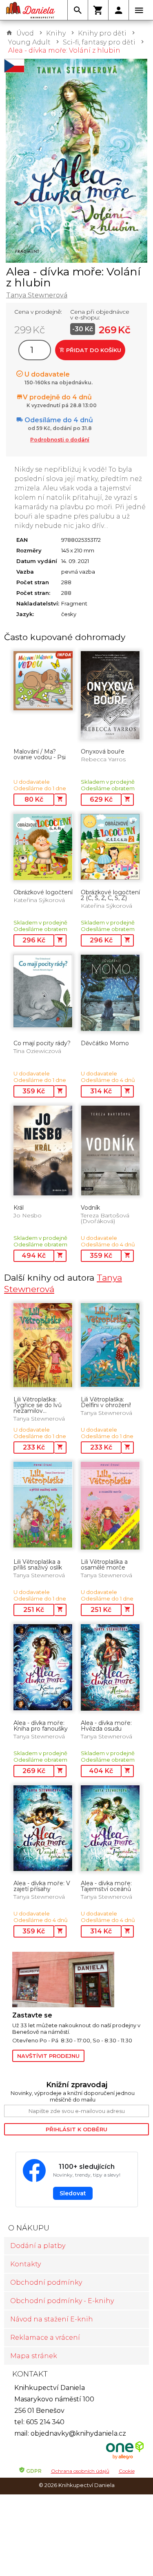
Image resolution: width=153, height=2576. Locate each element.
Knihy (56, 33)
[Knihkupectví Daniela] (31, 10)
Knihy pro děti (102, 33)
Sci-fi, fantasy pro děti (99, 42)
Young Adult (29, 42)
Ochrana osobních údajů (80, 2471)
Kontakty (25, 2264)
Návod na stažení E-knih (52, 2319)
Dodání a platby (38, 2246)
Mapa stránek (34, 2356)
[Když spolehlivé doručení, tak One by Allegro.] (125, 2458)
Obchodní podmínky (46, 2282)
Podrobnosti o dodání (60, 440)
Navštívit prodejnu (48, 2056)
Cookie (127, 2471)
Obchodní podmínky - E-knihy (62, 2301)
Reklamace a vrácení (45, 2338)
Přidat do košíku (93, 350)
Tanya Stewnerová (37, 295)
